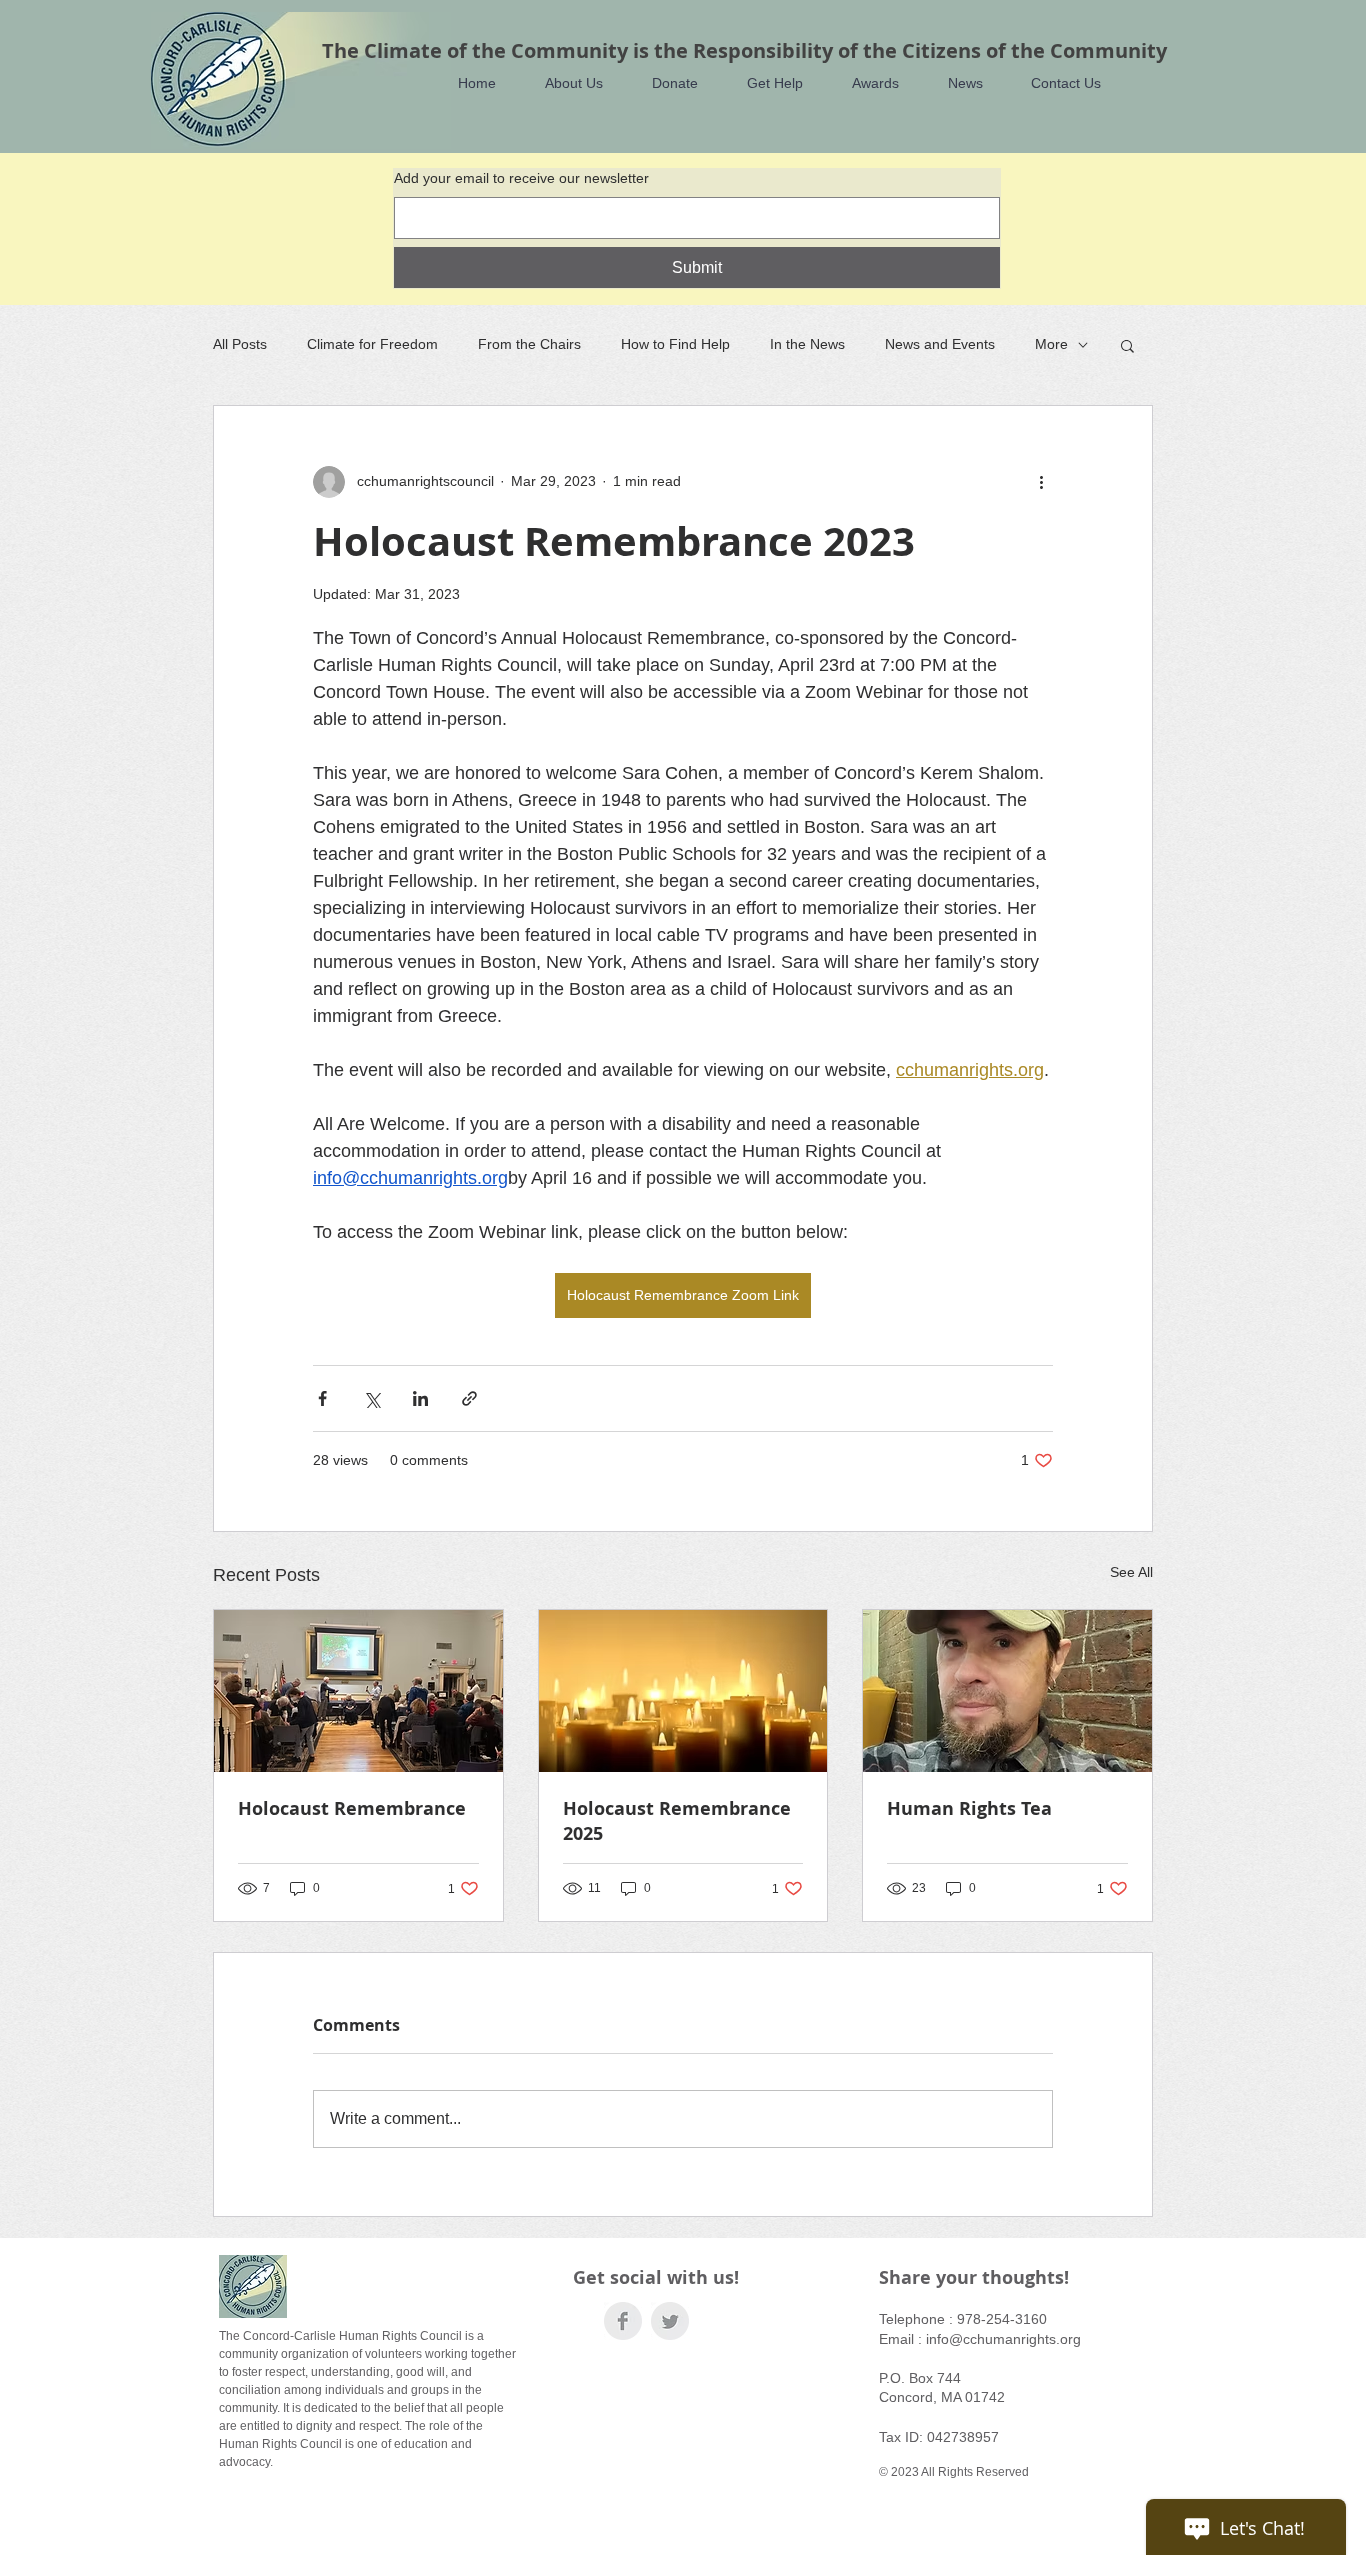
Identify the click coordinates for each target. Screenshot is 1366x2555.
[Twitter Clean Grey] (670, 2321)
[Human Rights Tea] (1007, 1691)
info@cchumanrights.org (1003, 2339)
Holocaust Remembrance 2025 (677, 1821)
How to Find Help (675, 344)
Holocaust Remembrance (352, 1808)
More (1051, 344)
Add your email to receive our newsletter (521, 178)
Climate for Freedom (372, 344)
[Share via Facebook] (322, 1398)
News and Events (940, 344)
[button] (564, 83)
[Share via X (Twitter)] (371, 1398)
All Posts (240, 344)
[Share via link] (469, 1398)
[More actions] (1041, 482)
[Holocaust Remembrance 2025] (683, 1691)
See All (1131, 1572)
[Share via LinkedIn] (420, 1398)
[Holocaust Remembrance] (358, 1691)
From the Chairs (529, 344)
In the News (807, 344)
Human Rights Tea (969, 1808)
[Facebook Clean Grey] (623, 2321)
